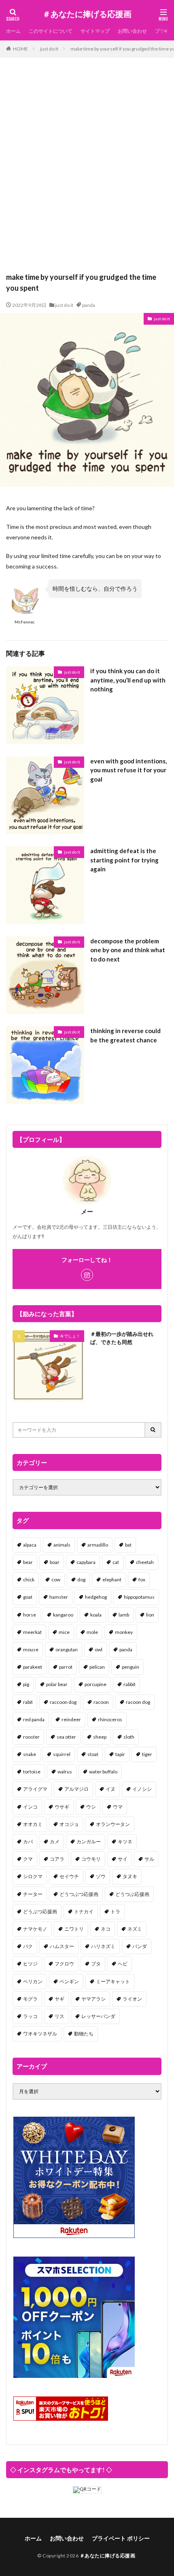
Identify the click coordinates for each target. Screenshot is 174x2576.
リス (59, 2016)
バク (28, 1946)
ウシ (91, 1807)
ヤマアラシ (93, 1999)
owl (99, 1649)
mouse (31, 1649)
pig (26, 1684)
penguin (130, 1667)
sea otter (66, 1737)
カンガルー (89, 1842)
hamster (59, 1597)
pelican (97, 1667)
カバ (28, 1842)
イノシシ (142, 1789)
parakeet (33, 1667)
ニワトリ (74, 1929)
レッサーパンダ (98, 2016)
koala (96, 1615)
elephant (112, 1580)
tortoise (32, 1772)
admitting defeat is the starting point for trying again (124, 860)
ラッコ (30, 2016)
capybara (86, 1562)
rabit (28, 1702)
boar (55, 1562)
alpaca (30, 1545)
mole (92, 1632)
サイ (123, 1859)
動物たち (84, 2034)
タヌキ (130, 1876)
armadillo (98, 1545)
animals (62, 1545)
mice (64, 1632)
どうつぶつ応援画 (79, 1894)
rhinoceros (110, 1719)
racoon (101, 1702)
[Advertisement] (87, 169)
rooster (31, 1737)
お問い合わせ (132, 31)
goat (28, 1597)
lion (150, 1615)
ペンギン (69, 1981)
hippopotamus (139, 1597)
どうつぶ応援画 (132, 1894)
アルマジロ (76, 1789)
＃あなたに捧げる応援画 (87, 14)
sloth (129, 1737)
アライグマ (35, 1789)
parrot (66, 1667)
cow (56, 1580)
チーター (33, 1894)
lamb (124, 1615)
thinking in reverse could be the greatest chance (125, 1035)
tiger (147, 1754)
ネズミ (135, 1929)
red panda (34, 1719)
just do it (49, 49)
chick (29, 1580)
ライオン (132, 1999)
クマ (28, 1859)
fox (142, 1580)
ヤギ (59, 1999)
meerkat (32, 1632)
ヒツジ (30, 1964)
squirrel (62, 1754)
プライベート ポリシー (121, 2538)
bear (28, 1562)
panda (89, 305)
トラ (115, 1911)
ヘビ (123, 1964)
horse (30, 1615)
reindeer (71, 1719)
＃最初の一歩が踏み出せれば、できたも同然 (122, 1338)
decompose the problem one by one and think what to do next (128, 950)
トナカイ (84, 1911)
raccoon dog (63, 1702)
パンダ (140, 1946)
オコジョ (69, 1824)
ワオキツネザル (40, 2034)
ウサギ (62, 1807)
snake (30, 1754)
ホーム (13, 31)
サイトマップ (95, 31)
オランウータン (113, 1824)
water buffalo (103, 1772)
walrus (65, 1772)
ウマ (118, 1807)
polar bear (57, 1684)
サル (149, 1859)
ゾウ (101, 1876)
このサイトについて (51, 31)
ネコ (106, 1929)
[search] (153, 1430)
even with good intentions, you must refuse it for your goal (128, 770)
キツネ (125, 1842)
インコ (30, 1807)
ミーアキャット (113, 1981)
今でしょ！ (70, 1336)
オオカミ (33, 1824)
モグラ (30, 1999)
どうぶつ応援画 (40, 1911)
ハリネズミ (103, 1946)
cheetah (145, 1562)
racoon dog (138, 1702)
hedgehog (96, 1597)
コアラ (57, 1859)
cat (116, 1562)
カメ (55, 1842)
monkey (124, 1632)
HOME (20, 49)
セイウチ (69, 1876)
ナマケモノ (35, 1929)
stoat (93, 1754)
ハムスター (62, 1946)
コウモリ (91, 1859)
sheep (100, 1737)
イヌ (110, 1789)
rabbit (129, 1684)
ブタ (96, 1964)
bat (128, 1545)
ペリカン (33, 1981)
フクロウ (64, 1964)
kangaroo (63, 1615)
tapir (120, 1754)
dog (81, 1580)
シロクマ (33, 1876)
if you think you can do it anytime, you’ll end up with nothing (128, 680)
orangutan (67, 1649)
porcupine (95, 1684)
